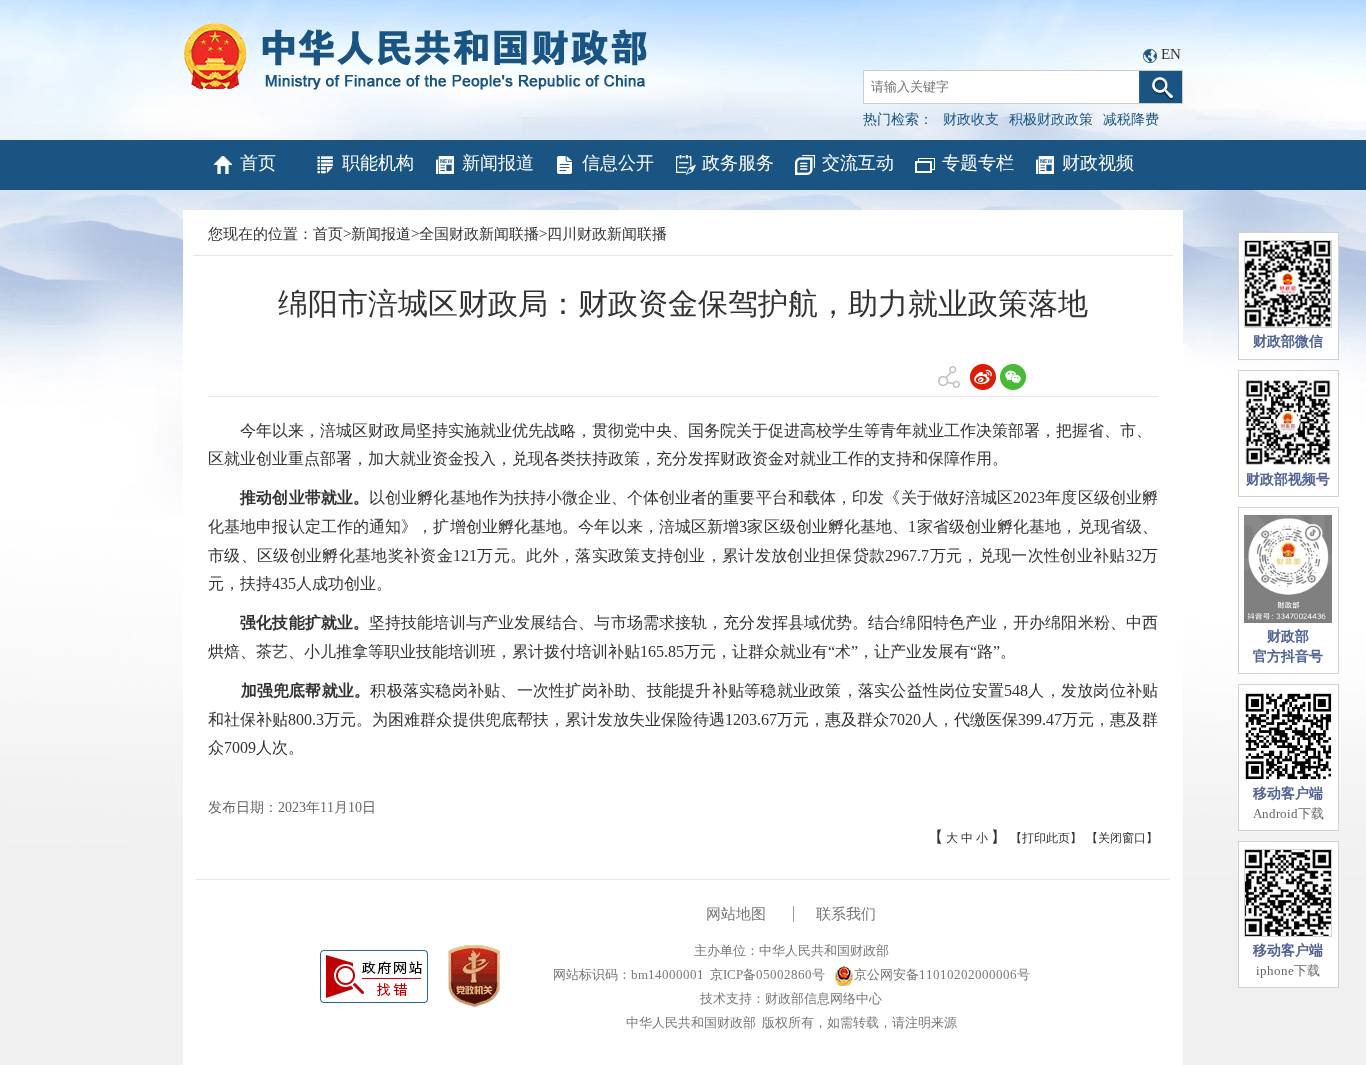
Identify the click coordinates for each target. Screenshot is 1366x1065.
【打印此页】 (1046, 838)
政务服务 (738, 163)
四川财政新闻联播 (607, 234)
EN (1171, 54)
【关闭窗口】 (1122, 838)
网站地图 (736, 914)
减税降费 (1131, 119)
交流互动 (858, 163)
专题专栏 (978, 163)
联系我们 (846, 914)
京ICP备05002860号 (767, 974)
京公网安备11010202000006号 (942, 974)
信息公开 (618, 163)
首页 (258, 163)
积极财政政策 (1051, 119)
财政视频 (1098, 163)
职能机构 (378, 163)
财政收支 (971, 119)
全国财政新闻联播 (479, 234)
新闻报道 (498, 163)
